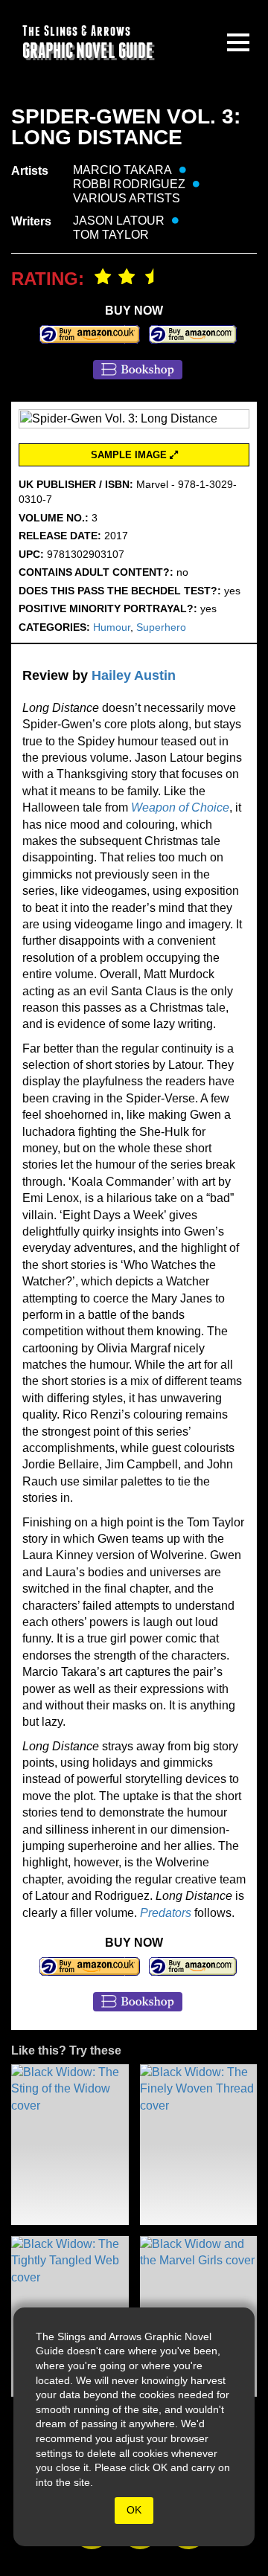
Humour (112, 627)
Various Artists (127, 198)
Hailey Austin (134, 675)
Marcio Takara (122, 170)
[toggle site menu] (238, 42)
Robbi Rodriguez (129, 184)
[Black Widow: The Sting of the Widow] (70, 2145)
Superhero (161, 627)
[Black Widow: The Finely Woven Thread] (199, 2145)
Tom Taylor (111, 235)
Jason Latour (119, 221)
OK (134, 2510)
